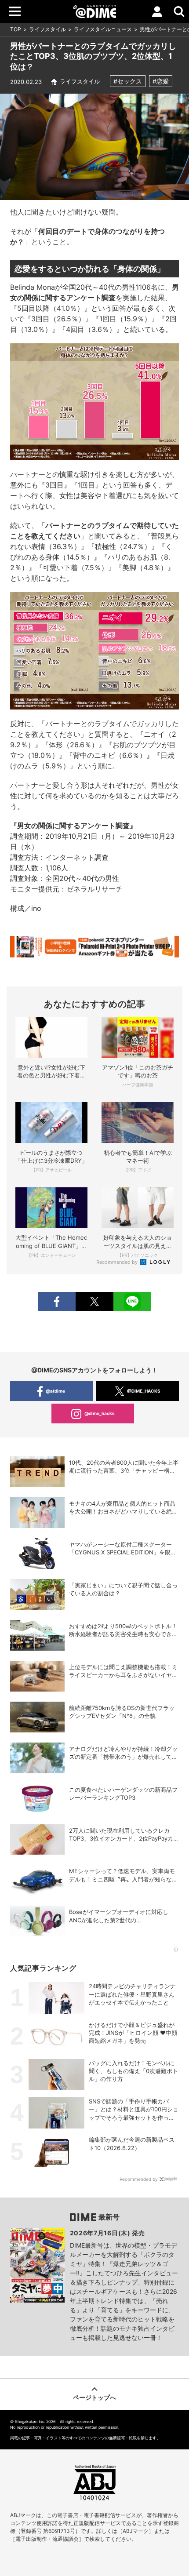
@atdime (55, 1391)
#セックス (128, 81)
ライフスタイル (47, 29)
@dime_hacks (100, 1413)
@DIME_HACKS (144, 1391)
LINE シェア (132, 1301)
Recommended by (118, 1262)
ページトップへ (94, 2397)
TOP (16, 29)
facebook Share (57, 1301)
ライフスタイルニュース (103, 29)
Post (94, 1301)
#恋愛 (161, 81)
